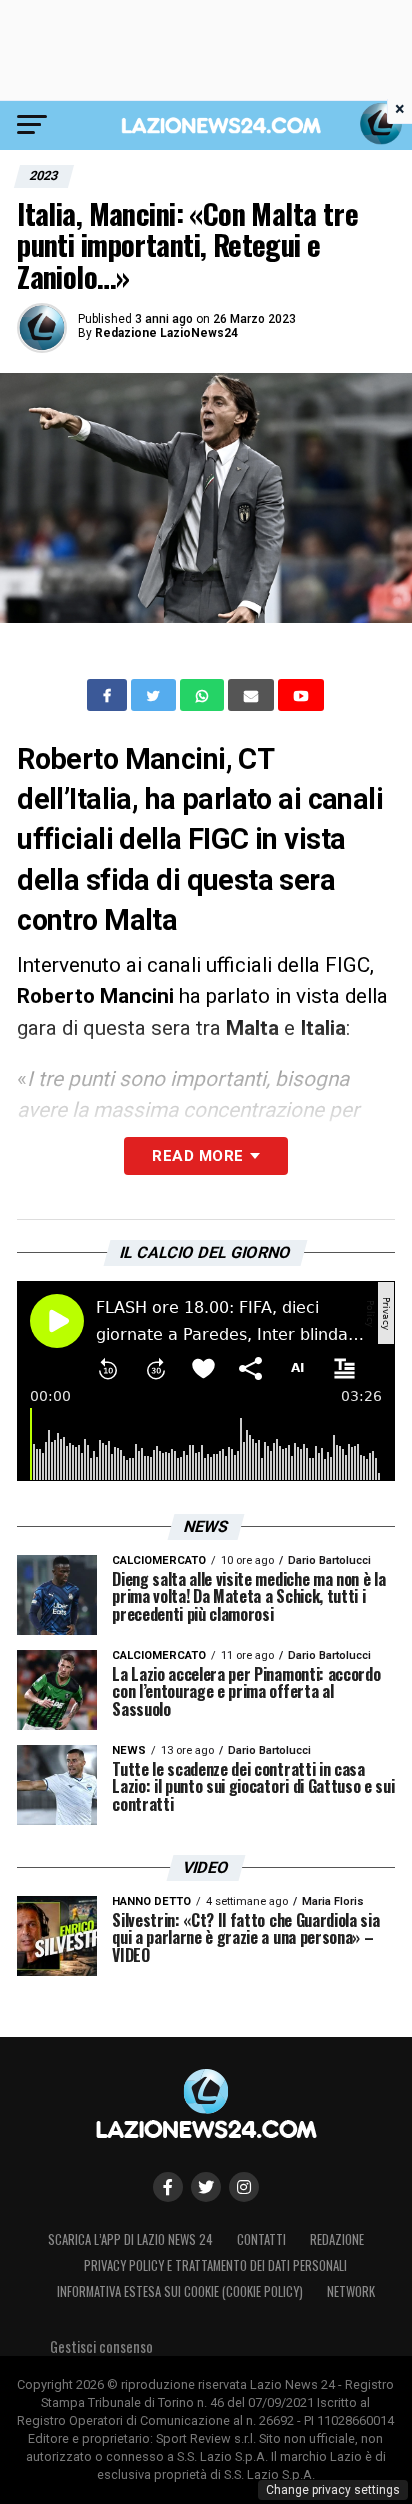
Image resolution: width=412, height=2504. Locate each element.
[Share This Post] (204, 695)
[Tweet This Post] (155, 695)
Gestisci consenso (101, 2346)
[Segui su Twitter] (206, 2187)
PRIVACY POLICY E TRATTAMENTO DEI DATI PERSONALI (215, 2265)
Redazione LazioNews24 (166, 333)
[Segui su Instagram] (244, 2187)
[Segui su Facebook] (168, 2187)
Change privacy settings (333, 2490)
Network (351, 2291)
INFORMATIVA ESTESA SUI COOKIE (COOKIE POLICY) (180, 2291)
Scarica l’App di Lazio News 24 (130, 2239)
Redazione (337, 2239)
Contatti (261, 2239)
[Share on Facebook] (109, 695)
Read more (197, 1156)
